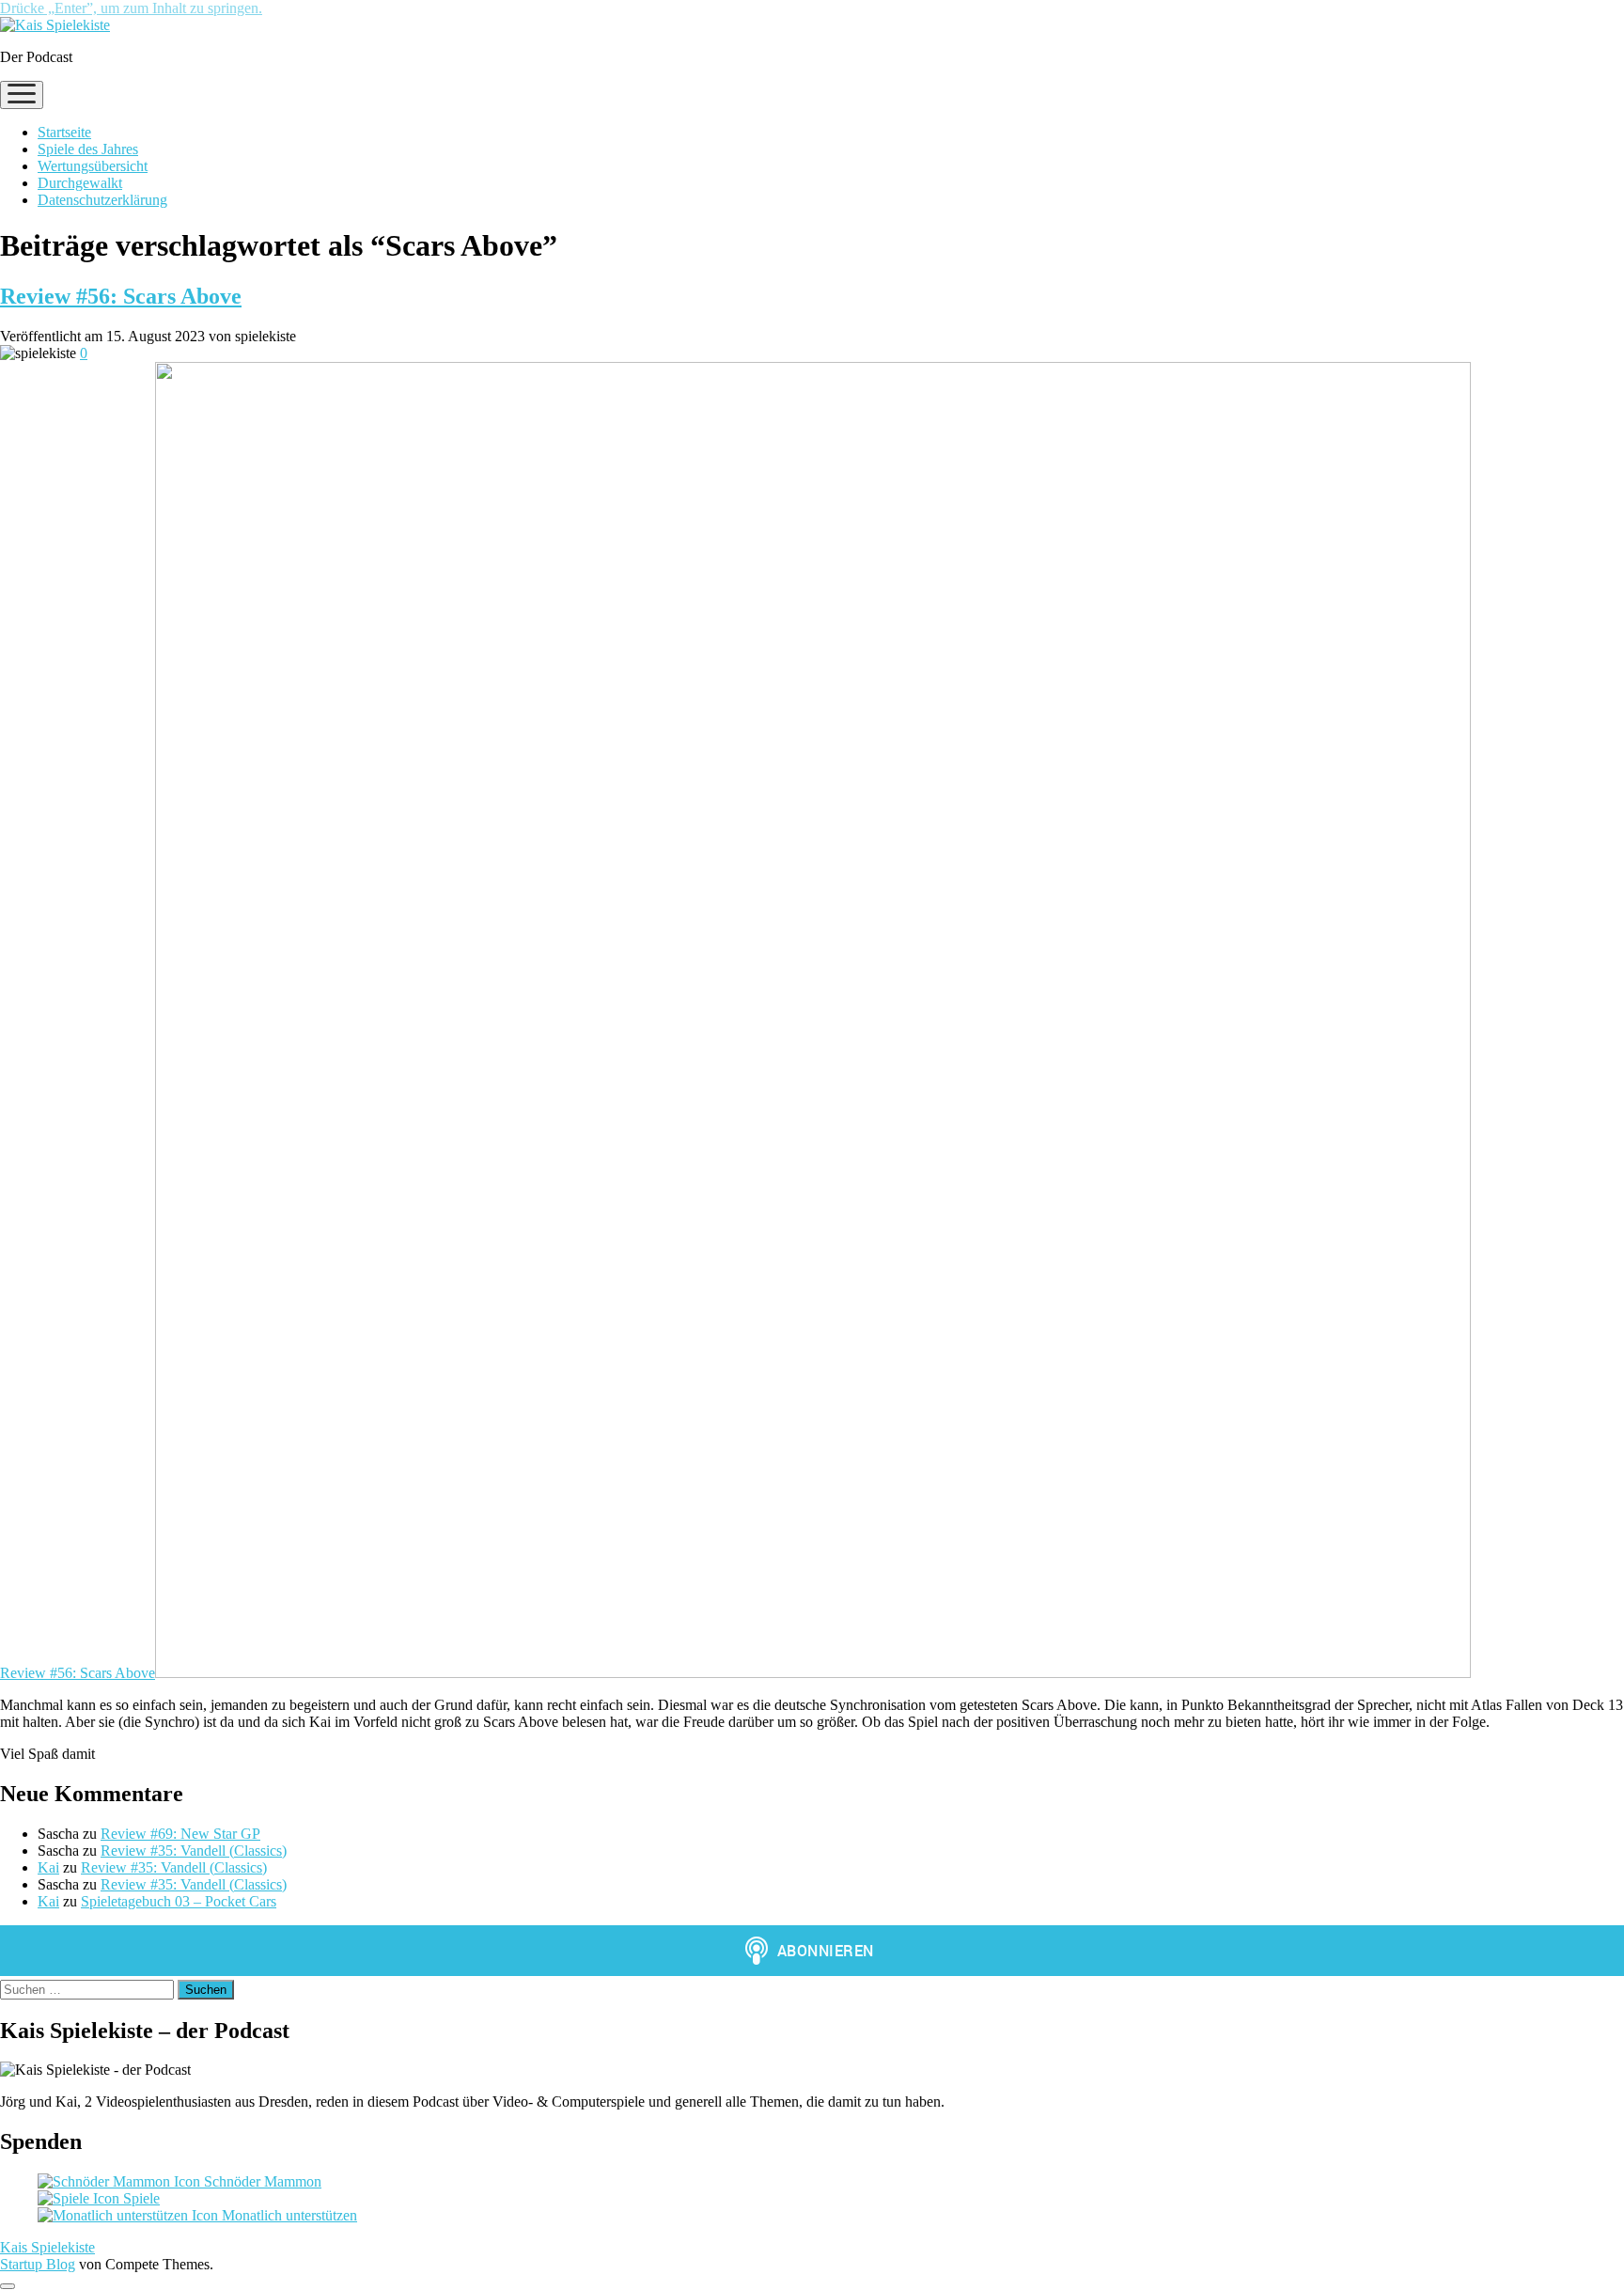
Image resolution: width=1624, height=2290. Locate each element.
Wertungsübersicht (93, 166)
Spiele (140, 2198)
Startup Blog (38, 2264)
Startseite (64, 132)
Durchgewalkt (80, 183)
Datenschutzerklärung (102, 200)
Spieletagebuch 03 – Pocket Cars (179, 1901)
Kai (48, 1867)
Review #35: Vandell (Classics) (194, 1851)
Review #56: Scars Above (121, 296)
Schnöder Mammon (261, 2181)
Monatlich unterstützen (288, 2215)
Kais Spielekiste (47, 2247)
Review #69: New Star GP (180, 1834)
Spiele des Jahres (88, 149)
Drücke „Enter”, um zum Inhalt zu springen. (131, 8)
